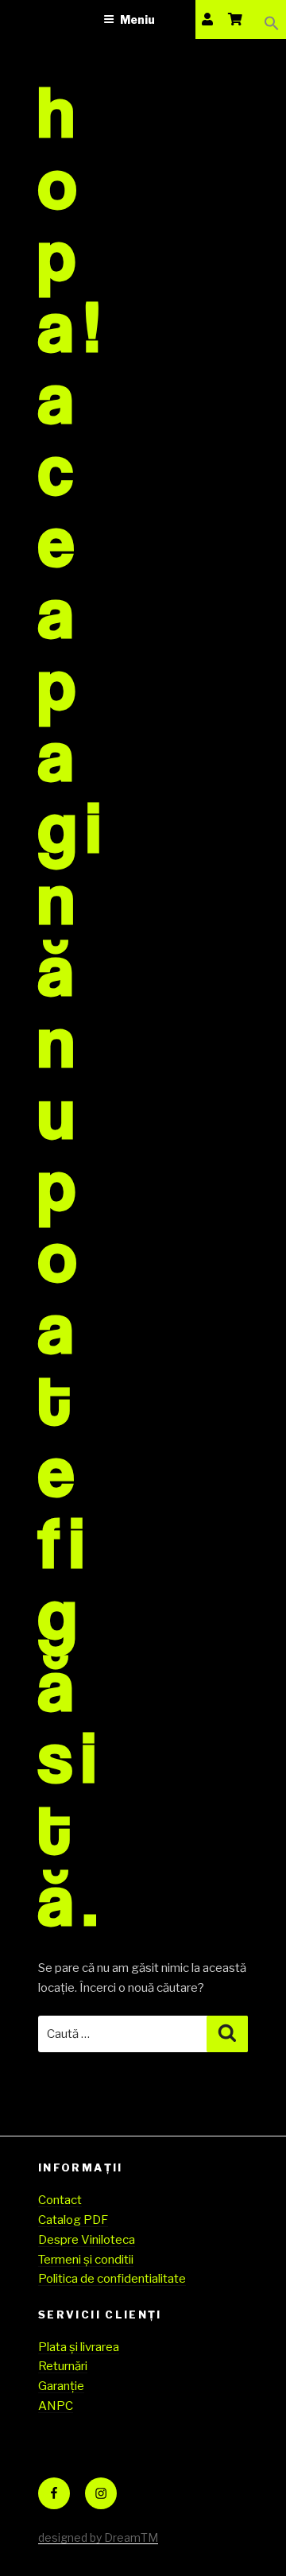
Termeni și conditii (86, 2260)
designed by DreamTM (98, 2537)
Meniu (137, 19)
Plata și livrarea (79, 2347)
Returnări (63, 2366)
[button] (272, 19)
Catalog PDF (73, 2220)
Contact (60, 2200)
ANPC (56, 2406)
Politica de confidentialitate (112, 2279)
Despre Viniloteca (87, 2240)
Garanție (61, 2386)
